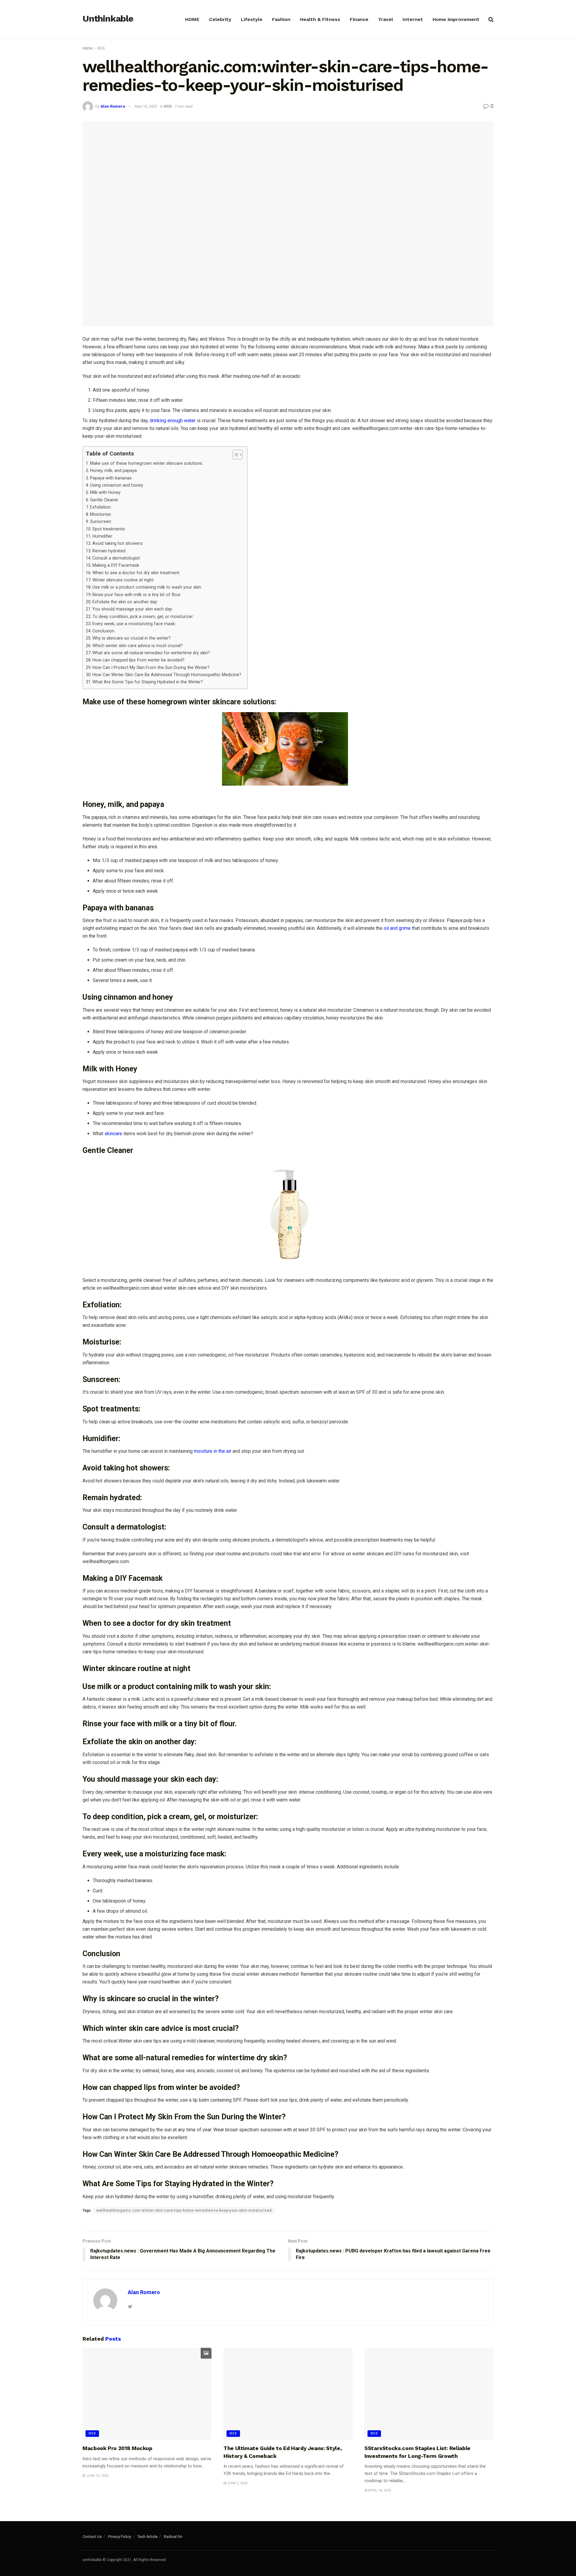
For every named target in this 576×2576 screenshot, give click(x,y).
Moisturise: (101, 514)
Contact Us (92, 2537)
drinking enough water (173, 421)
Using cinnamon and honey (117, 485)
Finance (359, 19)
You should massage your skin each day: (133, 609)
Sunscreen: (101, 522)
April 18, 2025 (379, 2490)
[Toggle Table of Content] (234, 455)
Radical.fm (173, 2537)
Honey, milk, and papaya (113, 471)
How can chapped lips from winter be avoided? (138, 660)
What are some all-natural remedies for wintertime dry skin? (151, 653)
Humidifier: (103, 536)
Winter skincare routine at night (123, 580)
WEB (101, 48)
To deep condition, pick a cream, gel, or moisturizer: (143, 617)
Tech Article (147, 2537)
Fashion (281, 19)
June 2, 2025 (237, 2483)
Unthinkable (108, 19)
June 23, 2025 (97, 2476)
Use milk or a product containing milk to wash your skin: (147, 587)
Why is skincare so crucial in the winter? (132, 638)
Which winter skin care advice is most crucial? (138, 646)
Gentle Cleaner (104, 500)
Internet (413, 19)
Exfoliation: (101, 507)
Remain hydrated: (109, 551)
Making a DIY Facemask (116, 565)
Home (87, 48)
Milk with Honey (105, 493)
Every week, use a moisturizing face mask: (134, 624)
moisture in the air (213, 1451)
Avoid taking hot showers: (118, 543)
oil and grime (397, 928)
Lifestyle (252, 19)
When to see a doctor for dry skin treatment (136, 573)
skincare (113, 1134)
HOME (192, 19)
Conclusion (103, 631)
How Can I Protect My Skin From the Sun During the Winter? (151, 668)
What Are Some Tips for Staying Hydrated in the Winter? (148, 682)
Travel (385, 19)
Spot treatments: (109, 529)
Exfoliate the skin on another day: (125, 602)
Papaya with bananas (111, 478)
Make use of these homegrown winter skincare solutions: (147, 463)
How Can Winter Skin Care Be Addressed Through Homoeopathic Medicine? (167, 675)
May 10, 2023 (146, 106)
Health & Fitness (320, 19)
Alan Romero (113, 106)
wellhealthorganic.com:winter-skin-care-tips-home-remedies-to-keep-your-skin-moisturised (184, 2210)
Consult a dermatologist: (117, 558)
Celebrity (220, 19)
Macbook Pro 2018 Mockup (117, 2448)
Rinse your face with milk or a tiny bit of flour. (137, 595)
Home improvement (456, 19)
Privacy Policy (120, 2537)
